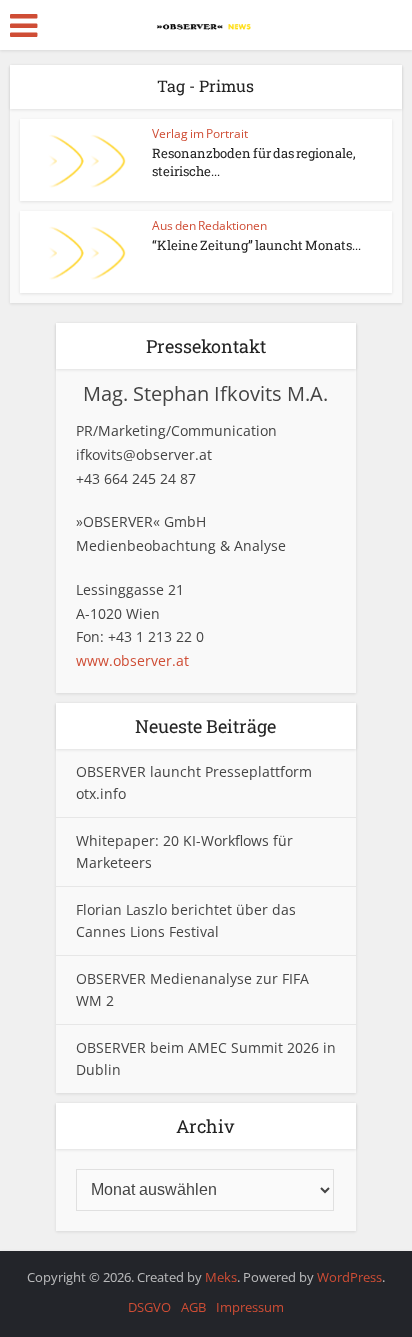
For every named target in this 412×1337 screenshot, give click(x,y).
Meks (221, 1277)
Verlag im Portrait (200, 133)
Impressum (250, 1307)
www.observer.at (132, 660)
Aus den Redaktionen (209, 225)
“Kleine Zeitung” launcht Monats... (256, 245)
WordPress (349, 1277)
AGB (193, 1307)
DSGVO (149, 1307)
